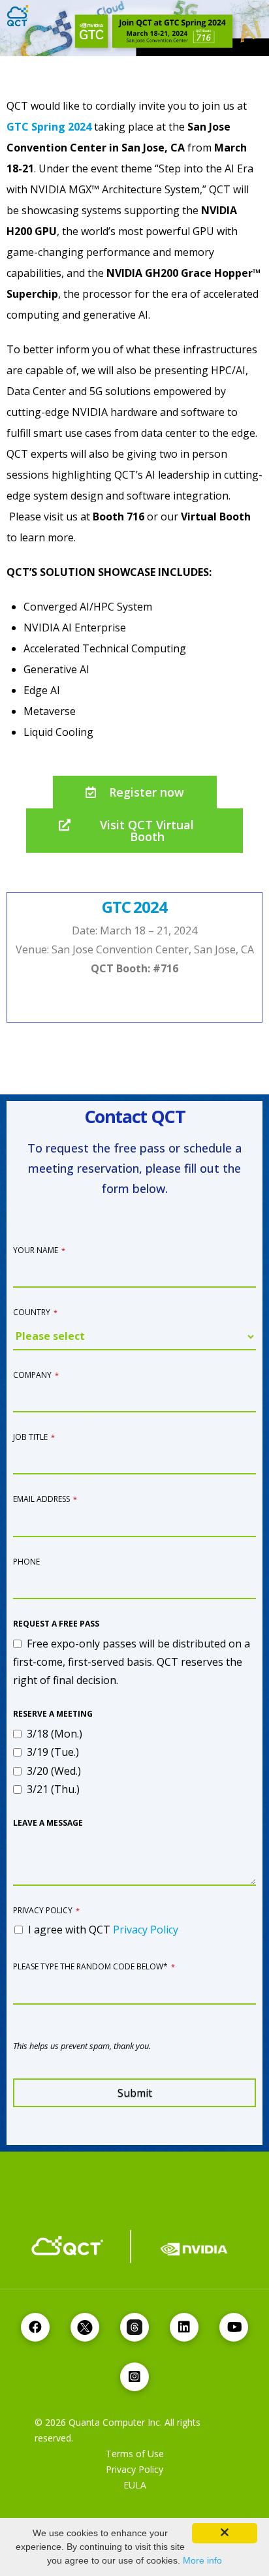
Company (36, 1375)
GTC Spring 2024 (49, 127)
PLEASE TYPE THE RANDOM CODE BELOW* (94, 1966)
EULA (135, 2485)
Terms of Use (135, 2454)
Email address (45, 1499)
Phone (26, 1562)
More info (202, 2560)
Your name (39, 1250)
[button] (135, 792)
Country (35, 1312)
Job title (34, 1437)
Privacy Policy (46, 1910)
